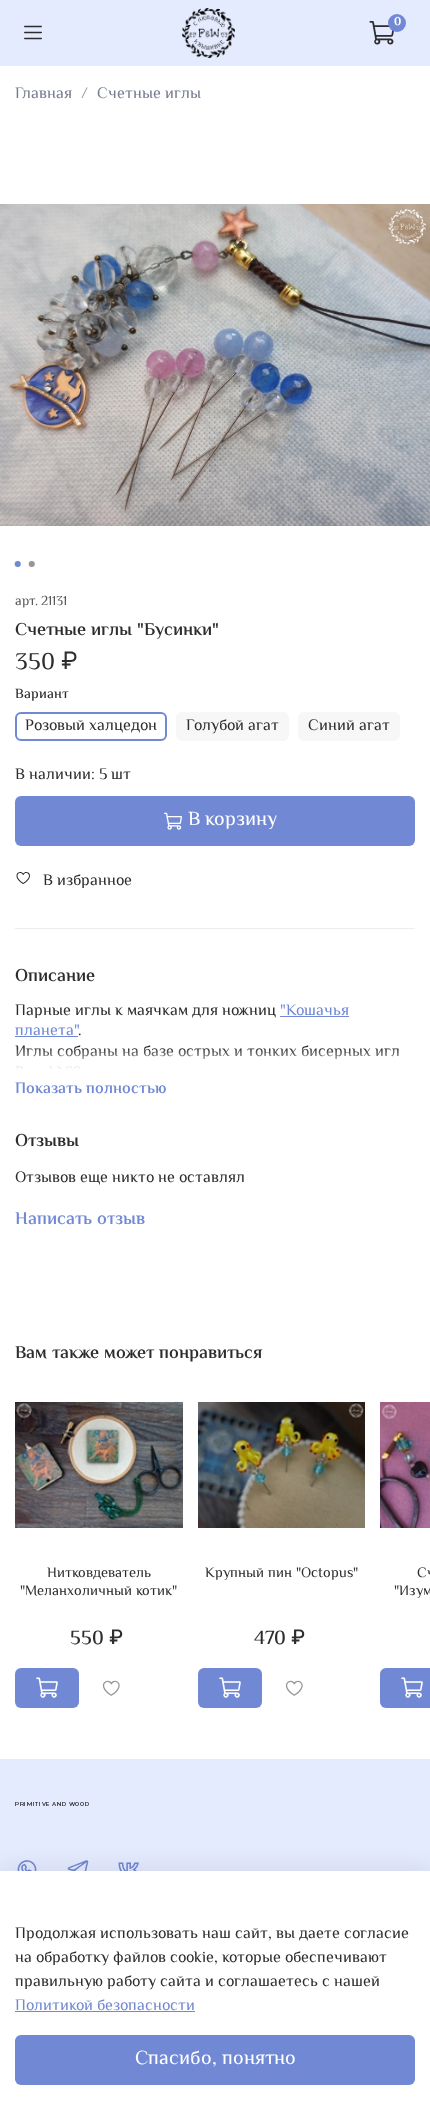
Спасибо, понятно (215, 2059)
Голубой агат (232, 726)
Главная (43, 94)
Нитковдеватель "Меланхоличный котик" (98, 1582)
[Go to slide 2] (32, 564)
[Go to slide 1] (18, 564)
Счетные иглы (149, 94)
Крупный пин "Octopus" (281, 1573)
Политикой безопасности (105, 2006)
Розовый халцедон (91, 726)
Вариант (42, 695)
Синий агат (349, 726)
